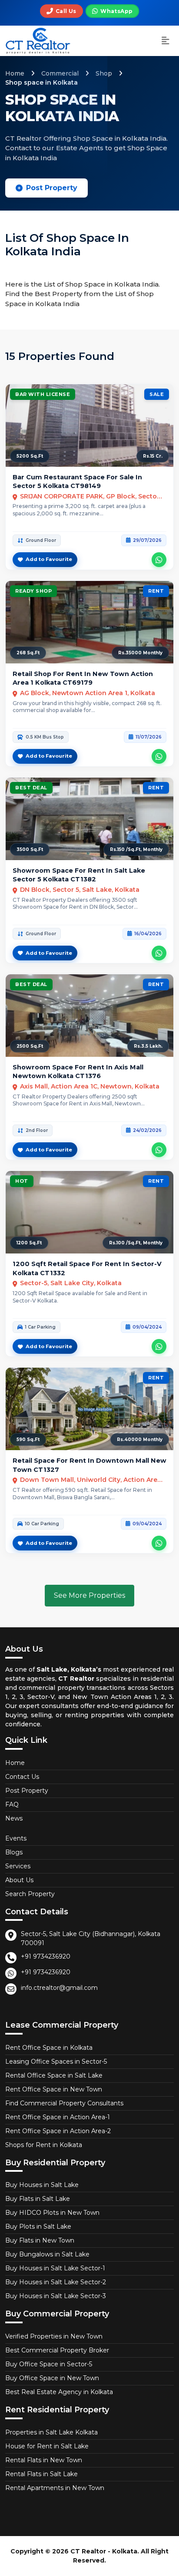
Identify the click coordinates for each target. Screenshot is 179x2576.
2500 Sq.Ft (30, 1046)
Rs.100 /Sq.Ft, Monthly (136, 1243)
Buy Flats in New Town (40, 2240)
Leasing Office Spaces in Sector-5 (56, 2061)
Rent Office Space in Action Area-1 (58, 2117)
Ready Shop (33, 591)
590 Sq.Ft (28, 1440)
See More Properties (89, 1595)
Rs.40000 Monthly (140, 1440)
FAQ (12, 1804)
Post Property (52, 188)
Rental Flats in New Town (44, 2460)
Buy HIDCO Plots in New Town (52, 2213)
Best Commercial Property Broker (57, 2350)
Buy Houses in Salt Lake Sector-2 (56, 2282)
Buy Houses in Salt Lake (42, 2185)
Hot (22, 1181)
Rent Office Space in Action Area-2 (58, 2131)
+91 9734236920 (46, 1956)
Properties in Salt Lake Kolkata (51, 2432)
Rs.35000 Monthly (140, 653)
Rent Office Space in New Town (54, 2089)
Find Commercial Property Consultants (64, 2103)
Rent (156, 591)
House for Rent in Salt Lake (47, 2446)
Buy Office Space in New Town (52, 2378)
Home (15, 73)
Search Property (30, 1894)
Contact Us (22, 1777)
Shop (104, 73)
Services (18, 1866)
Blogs (14, 1852)
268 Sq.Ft (28, 653)
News (14, 1818)
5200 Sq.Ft (30, 456)
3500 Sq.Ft (30, 849)
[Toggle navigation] (166, 41)
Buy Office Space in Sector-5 (49, 2364)
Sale (157, 394)
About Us (19, 1880)
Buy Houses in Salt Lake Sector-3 (56, 2296)
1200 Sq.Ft (29, 1243)
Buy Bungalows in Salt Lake (47, 2254)
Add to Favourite (49, 559)
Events (16, 1838)
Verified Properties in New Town (54, 2336)
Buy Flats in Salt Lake (38, 2199)
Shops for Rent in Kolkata (44, 2145)
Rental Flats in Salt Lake (41, 2474)
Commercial (60, 73)
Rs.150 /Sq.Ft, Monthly (136, 849)
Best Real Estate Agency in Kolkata (59, 2392)
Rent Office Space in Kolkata (49, 2048)
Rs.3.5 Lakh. (148, 1046)
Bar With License (43, 394)
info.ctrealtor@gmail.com (59, 1988)
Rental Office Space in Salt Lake (54, 2075)
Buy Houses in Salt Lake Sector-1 (55, 2268)
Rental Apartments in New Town (55, 2488)
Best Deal (31, 788)
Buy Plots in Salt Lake (38, 2226)
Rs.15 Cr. (153, 456)
